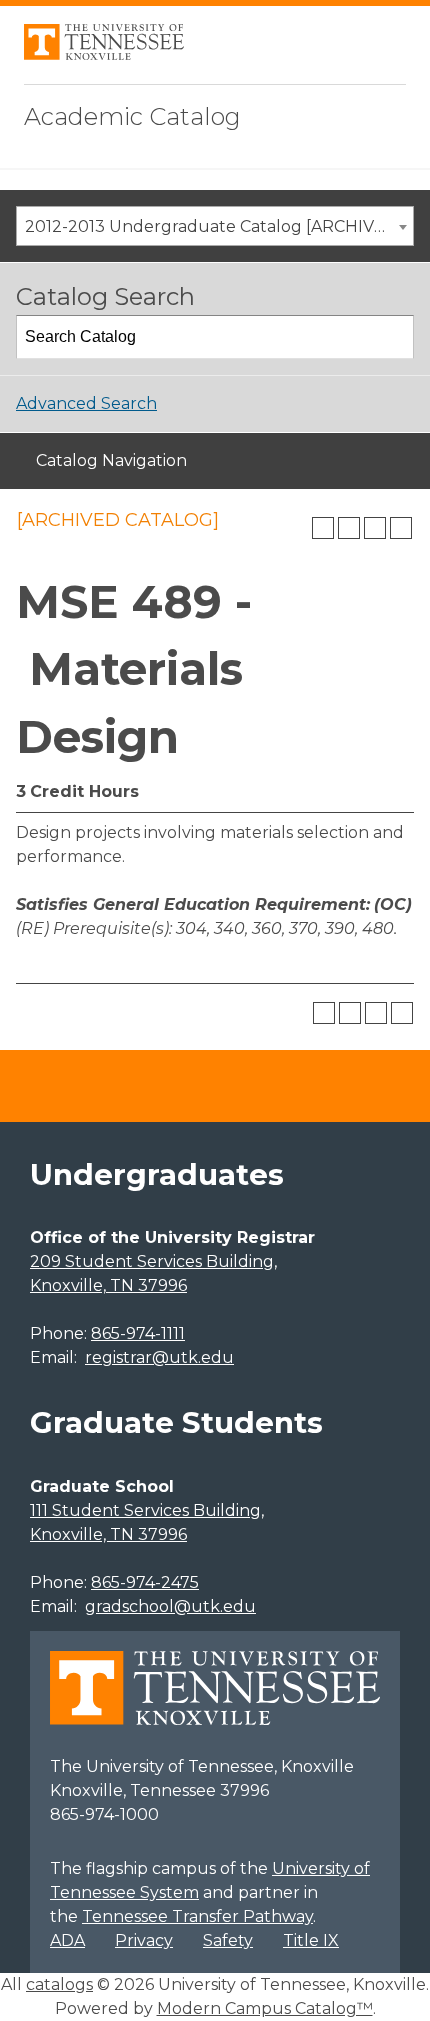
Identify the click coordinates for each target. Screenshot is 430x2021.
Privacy (144, 1940)
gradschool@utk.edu (170, 1606)
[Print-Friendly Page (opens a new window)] (375, 528)
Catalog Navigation (111, 460)
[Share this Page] (349, 528)
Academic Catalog (132, 116)
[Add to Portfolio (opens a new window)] (323, 528)
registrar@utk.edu (159, 1357)
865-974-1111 (138, 1333)
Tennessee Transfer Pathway (197, 1916)
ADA (67, 1940)
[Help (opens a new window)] (401, 528)
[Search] (393, 337)
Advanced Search (86, 403)
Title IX (311, 1940)
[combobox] (215, 226)
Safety (228, 1940)
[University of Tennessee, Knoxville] (104, 54)
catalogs (59, 1984)
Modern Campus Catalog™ (265, 2008)
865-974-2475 (145, 1582)
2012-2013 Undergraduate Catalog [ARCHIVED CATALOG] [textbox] (219, 226)
